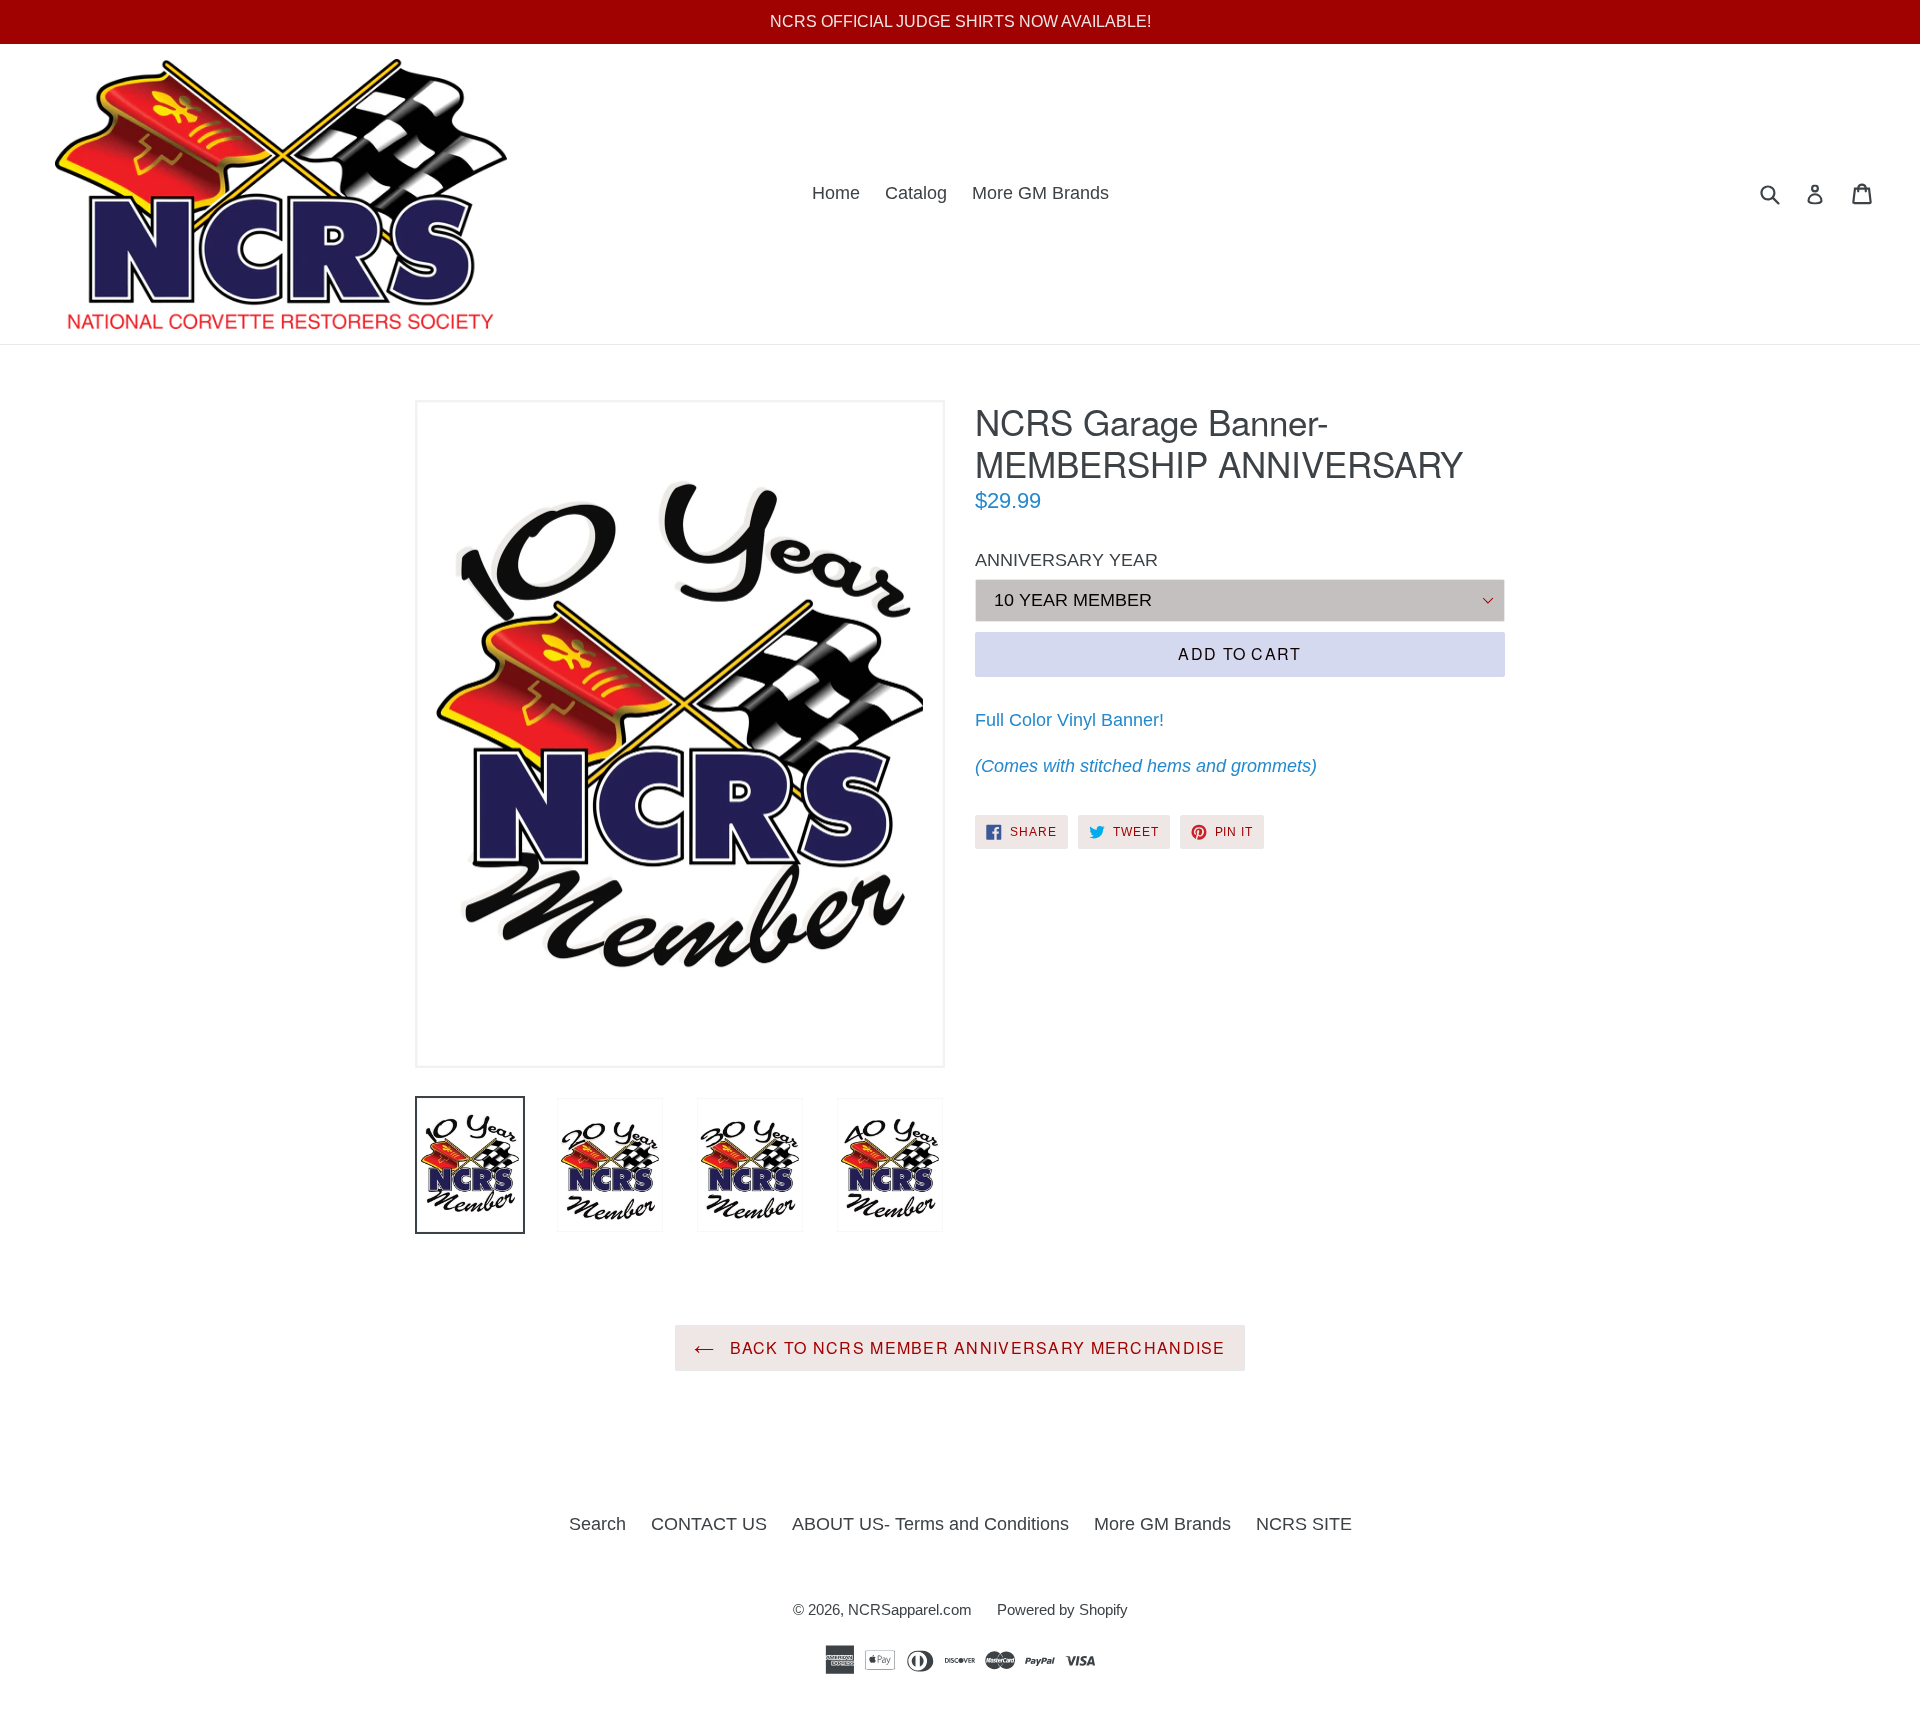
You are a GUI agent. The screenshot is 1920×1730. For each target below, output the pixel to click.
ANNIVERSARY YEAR (1066, 560)
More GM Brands (1040, 193)
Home (836, 193)
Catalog (916, 193)
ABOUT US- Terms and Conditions (930, 1524)
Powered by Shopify (1062, 1609)
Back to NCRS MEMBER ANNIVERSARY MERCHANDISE (974, 1347)
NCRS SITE (1304, 1524)
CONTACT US (709, 1524)
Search (597, 1524)
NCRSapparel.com (910, 1609)
